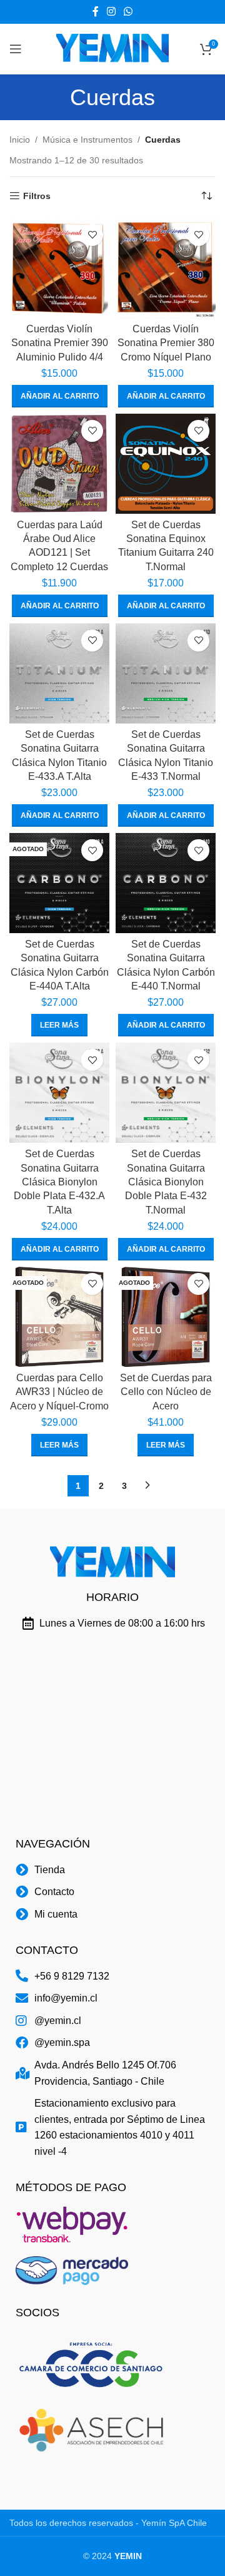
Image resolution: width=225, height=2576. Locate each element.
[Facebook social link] (95, 12)
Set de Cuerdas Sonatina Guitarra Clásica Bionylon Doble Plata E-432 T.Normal (166, 1182)
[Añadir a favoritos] (92, 235)
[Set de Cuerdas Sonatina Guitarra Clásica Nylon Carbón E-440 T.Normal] (166, 883)
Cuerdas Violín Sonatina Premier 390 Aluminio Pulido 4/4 (60, 343)
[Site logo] (112, 48)
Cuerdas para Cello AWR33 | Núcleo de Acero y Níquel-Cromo (59, 1392)
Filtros (37, 196)
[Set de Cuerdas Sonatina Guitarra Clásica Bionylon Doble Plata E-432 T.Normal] (166, 1093)
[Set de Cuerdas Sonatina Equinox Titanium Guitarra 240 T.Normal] (166, 464)
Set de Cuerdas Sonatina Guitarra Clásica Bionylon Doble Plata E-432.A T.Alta (59, 1182)
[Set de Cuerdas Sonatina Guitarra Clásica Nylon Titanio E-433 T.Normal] (166, 673)
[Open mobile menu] (16, 49)
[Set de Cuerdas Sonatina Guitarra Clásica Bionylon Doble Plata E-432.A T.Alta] (59, 1093)
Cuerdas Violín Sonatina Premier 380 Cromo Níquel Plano (166, 343)
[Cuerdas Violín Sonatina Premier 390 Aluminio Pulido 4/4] (59, 268)
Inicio (20, 140)
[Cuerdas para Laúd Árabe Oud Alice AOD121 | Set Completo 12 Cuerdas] (59, 464)
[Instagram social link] (111, 12)
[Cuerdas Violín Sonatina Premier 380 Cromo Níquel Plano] (166, 268)
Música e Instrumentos (87, 140)
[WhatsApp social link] (128, 12)
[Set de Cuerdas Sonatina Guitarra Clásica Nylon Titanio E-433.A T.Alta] (59, 673)
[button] (60, 396)
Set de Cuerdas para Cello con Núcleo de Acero (166, 1392)
